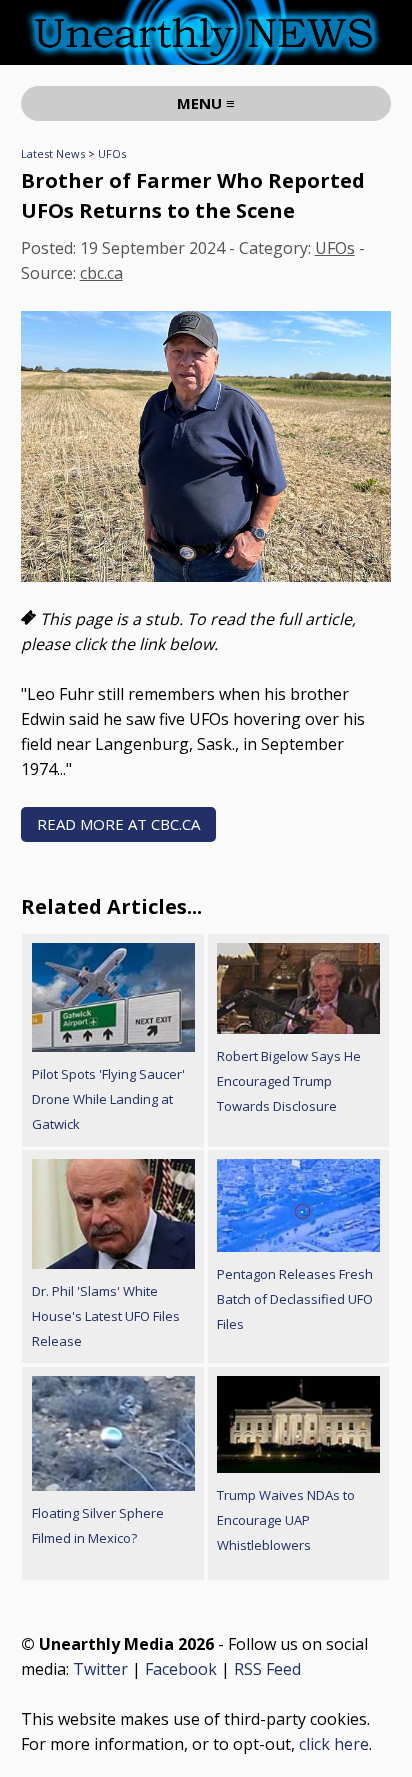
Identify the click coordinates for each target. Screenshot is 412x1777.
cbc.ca (101, 273)
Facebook (181, 1669)
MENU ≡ (206, 103)
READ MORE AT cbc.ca (118, 824)
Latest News (53, 153)
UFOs (112, 153)
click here (334, 1744)
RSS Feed (267, 1669)
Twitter (100, 1669)
